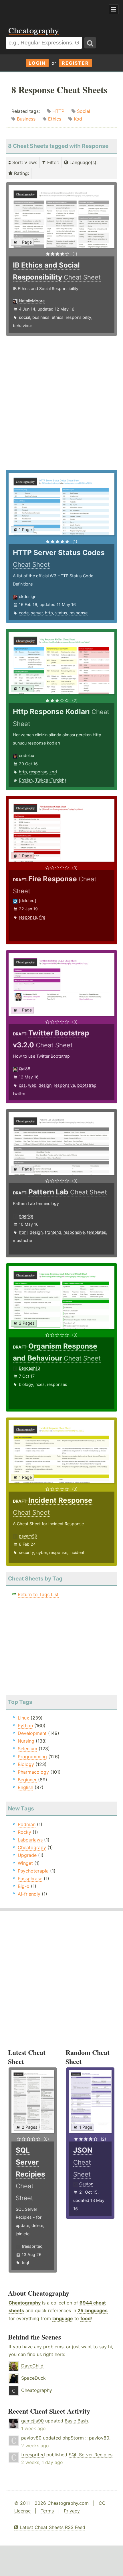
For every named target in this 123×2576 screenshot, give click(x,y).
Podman (27, 1824)
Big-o (24, 1886)
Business (26, 119)
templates (97, 1232)
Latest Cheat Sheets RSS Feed (52, 2527)
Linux (23, 1718)
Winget (25, 1863)
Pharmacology (33, 1772)
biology (26, 1384)
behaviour (22, 326)
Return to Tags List (38, 1594)
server (37, 613)
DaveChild (32, 2366)
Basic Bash (76, 2421)
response (79, 613)
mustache (22, 1240)
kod (53, 772)
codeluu (26, 755)
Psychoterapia (33, 1871)
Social (84, 111)
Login (37, 63)
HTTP (58, 111)
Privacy (72, 2511)
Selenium (27, 1749)
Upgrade (27, 1855)
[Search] (90, 43)
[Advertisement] (46, 10)
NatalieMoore (32, 301)
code (24, 613)
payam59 (28, 1536)
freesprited (32, 2246)
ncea (40, 1384)
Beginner (27, 1780)
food (86, 2318)
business (41, 317)
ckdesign (28, 596)
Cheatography (25, 2303)
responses (57, 1384)
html (23, 1232)
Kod (78, 119)
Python (25, 1726)
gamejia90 (32, 2421)
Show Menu (114, 9)
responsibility (79, 317)
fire (42, 917)
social (24, 317)
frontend (53, 1232)
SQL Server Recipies (91, 2455)
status (61, 613)
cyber (42, 1552)
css (22, 1085)
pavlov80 (31, 2438)
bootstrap (87, 1085)
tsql (25, 2262)
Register (75, 63)
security (26, 1552)
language (63, 2318)
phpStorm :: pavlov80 (86, 2438)
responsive (64, 1085)
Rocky (24, 1832)
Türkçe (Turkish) (51, 780)
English (26, 780)
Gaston (86, 2184)
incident (77, 1552)
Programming (32, 1757)
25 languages (93, 2310)
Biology (26, 1764)
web (32, 1085)
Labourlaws (30, 1840)
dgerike (26, 1216)
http (49, 613)
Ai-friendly (29, 1894)
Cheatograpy (32, 1847)
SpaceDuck (33, 2378)
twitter (19, 1093)
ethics (58, 317)
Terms (47, 2511)
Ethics (55, 119)
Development (32, 1733)
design (45, 1085)
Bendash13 (29, 1368)
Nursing (26, 1741)
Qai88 (25, 1069)
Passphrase (30, 1879)
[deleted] (27, 901)
